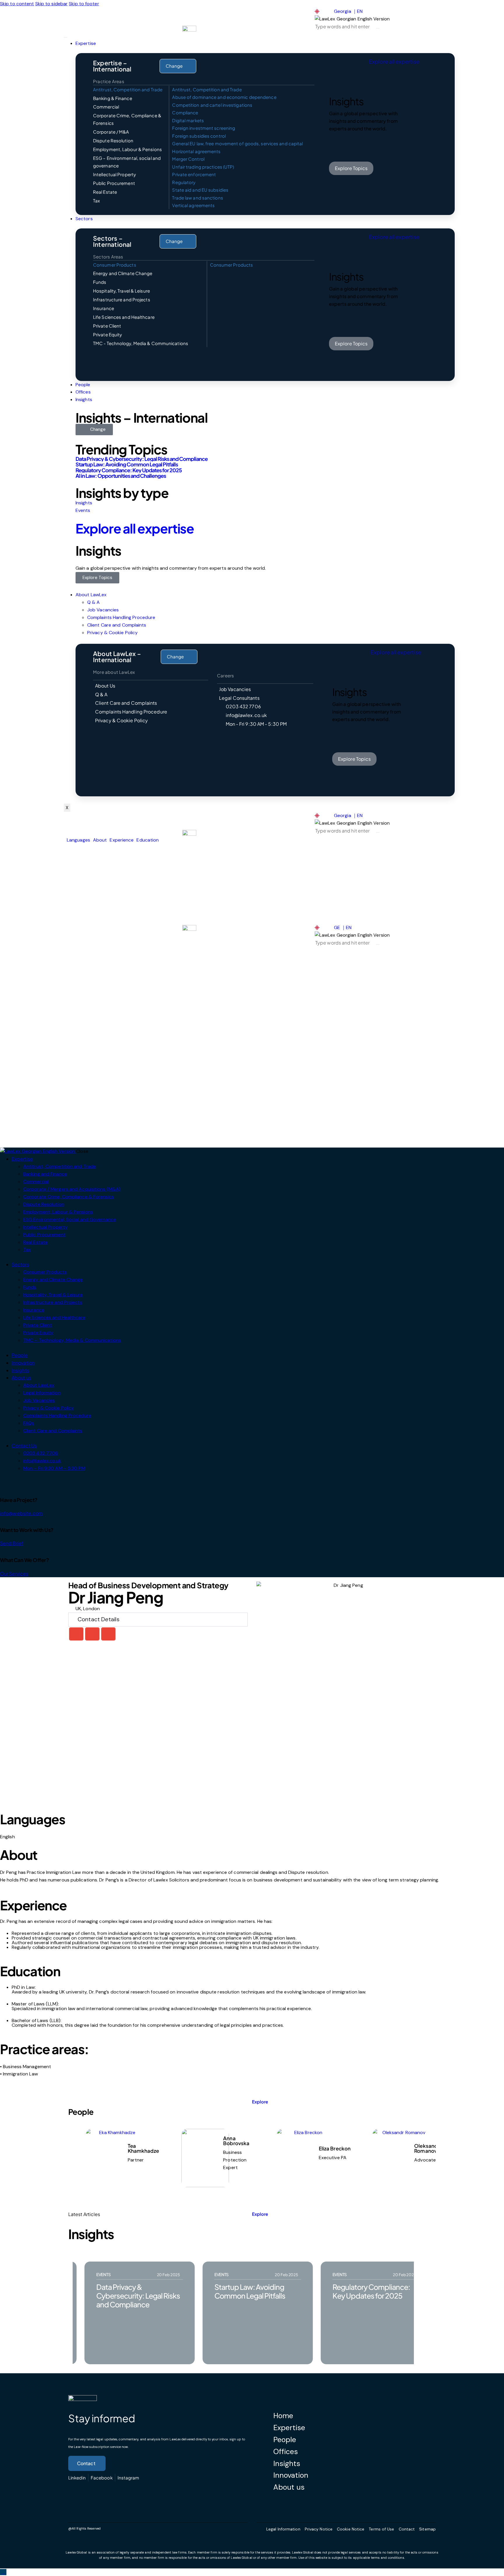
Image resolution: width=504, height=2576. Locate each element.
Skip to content (17, 4)
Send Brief (12, 1543)
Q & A (94, 602)
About (100, 840)
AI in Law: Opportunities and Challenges (121, 476)
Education (148, 840)
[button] (76, 1634)
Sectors (84, 219)
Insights (84, 399)
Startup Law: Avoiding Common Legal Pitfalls (127, 464)
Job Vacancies (103, 610)
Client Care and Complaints (117, 625)
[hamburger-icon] (66, 37)
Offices (83, 392)
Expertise (86, 43)
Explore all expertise (135, 528)
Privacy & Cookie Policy (112, 633)
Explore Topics (97, 578)
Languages (78, 840)
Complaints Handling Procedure (121, 617)
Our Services (14, 1574)
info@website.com (22, 1513)
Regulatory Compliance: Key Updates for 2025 (129, 470)
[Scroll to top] (3, 2572)
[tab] (129, 90)
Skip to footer (84, 4)
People (83, 385)
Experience (122, 840)
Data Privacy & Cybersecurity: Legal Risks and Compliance (142, 459)
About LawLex (91, 595)
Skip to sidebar (52, 4)
